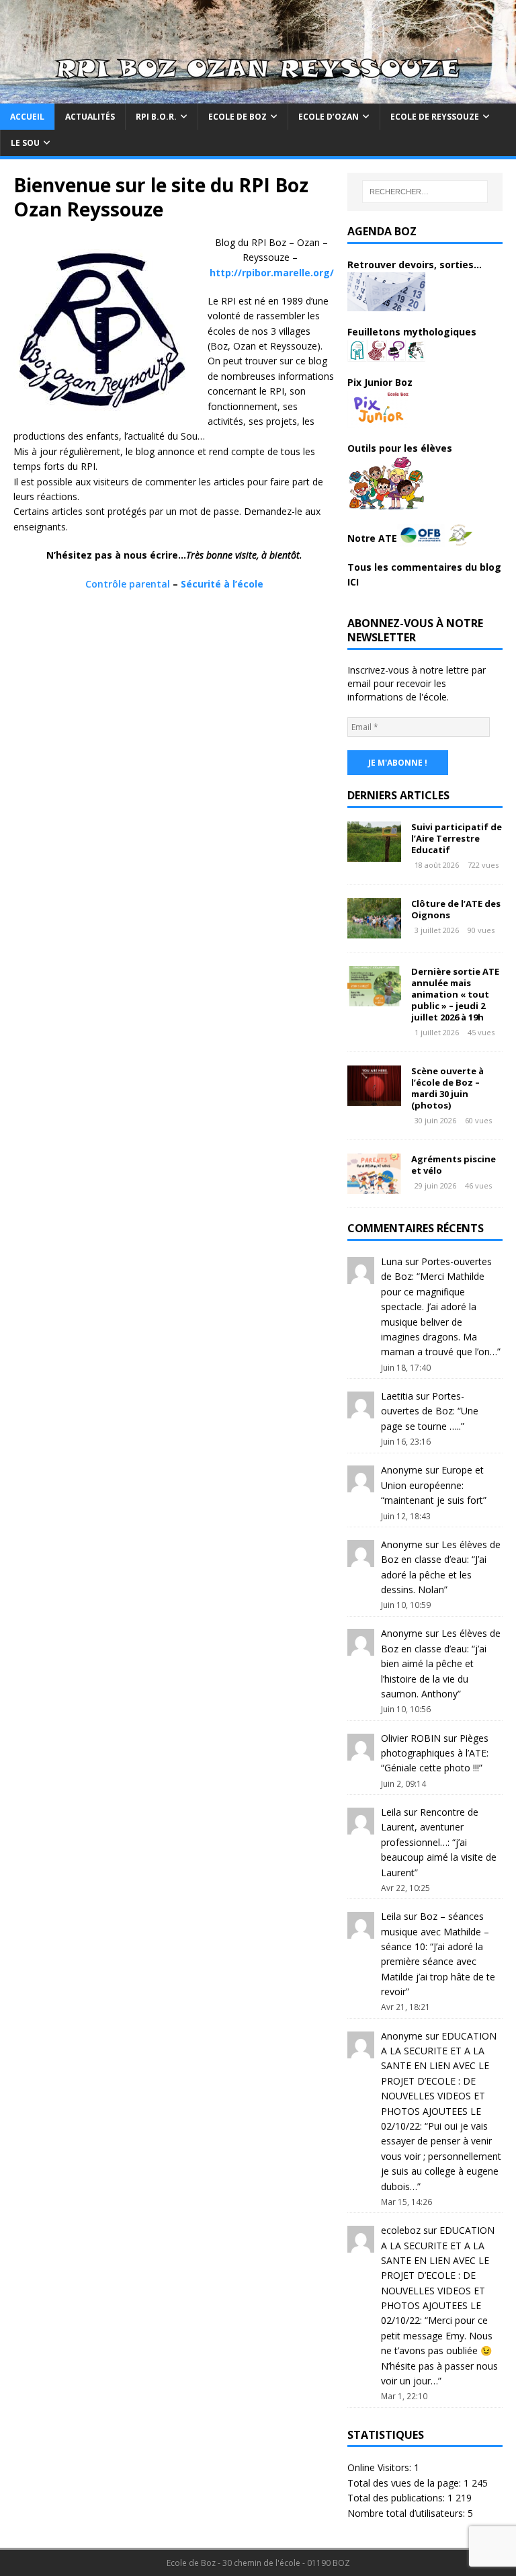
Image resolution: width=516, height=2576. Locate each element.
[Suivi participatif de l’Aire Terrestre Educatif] (374, 853)
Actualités (90, 117)
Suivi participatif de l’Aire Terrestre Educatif (457, 838)
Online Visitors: (381, 2467)
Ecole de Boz (238, 117)
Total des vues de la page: (405, 2483)
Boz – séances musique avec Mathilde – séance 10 (435, 1931)
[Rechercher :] (425, 192)
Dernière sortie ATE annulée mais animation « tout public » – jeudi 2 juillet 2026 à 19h (455, 994)
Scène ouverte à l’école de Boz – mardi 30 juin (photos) (447, 1088)
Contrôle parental (128, 584)
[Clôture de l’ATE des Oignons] (374, 931)
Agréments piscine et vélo (454, 1165)
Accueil (27, 117)
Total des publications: (397, 2498)
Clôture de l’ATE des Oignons (456, 909)
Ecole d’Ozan (329, 117)
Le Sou (25, 143)
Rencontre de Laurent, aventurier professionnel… (430, 1827)
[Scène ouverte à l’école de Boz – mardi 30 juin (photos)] (374, 1098)
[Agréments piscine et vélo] (374, 1186)
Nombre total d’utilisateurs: (407, 2513)
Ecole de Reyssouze (435, 117)
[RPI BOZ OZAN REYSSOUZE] (258, 95)
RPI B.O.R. (156, 117)
